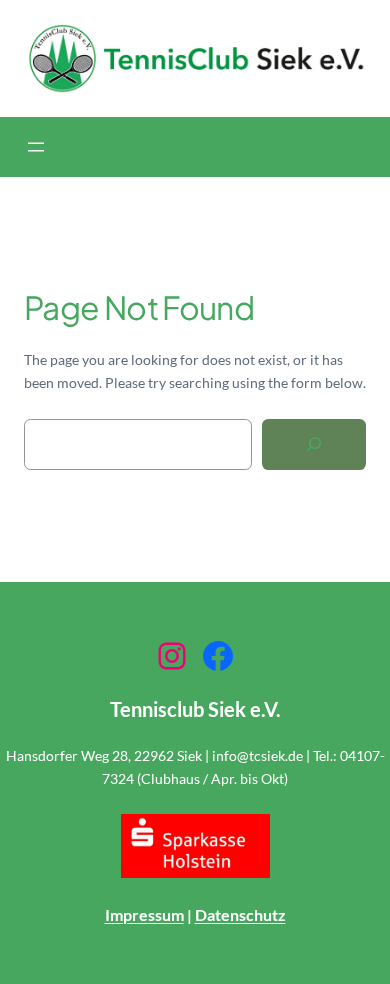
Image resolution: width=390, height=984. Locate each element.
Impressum (144, 914)
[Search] (314, 444)
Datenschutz (240, 914)
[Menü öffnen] (36, 147)
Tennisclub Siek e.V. (195, 709)
